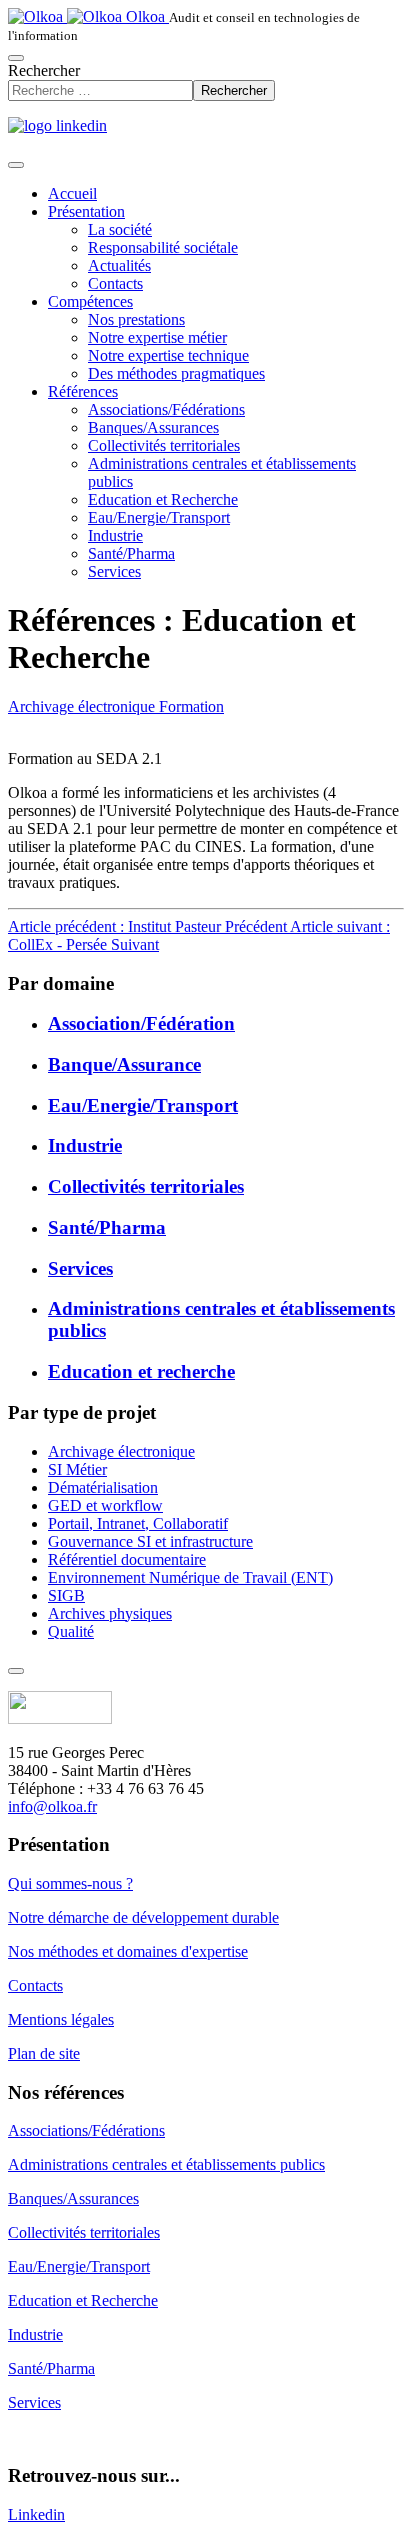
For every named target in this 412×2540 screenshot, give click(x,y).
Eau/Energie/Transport (159, 517)
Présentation (86, 211)
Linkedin (36, 2514)
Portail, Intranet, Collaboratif (138, 1523)
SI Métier (77, 1469)
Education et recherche (141, 1371)
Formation (191, 706)
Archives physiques (110, 1613)
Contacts (115, 283)
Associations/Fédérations (166, 409)
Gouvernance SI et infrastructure (150, 1541)
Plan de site (44, 2053)
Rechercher (44, 70)
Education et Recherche (163, 499)
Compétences (90, 301)
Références (83, 391)
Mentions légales (61, 2019)
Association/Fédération (141, 1023)
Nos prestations (136, 319)
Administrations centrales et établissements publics (166, 2164)
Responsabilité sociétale (163, 247)
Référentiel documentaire (127, 1559)
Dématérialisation (103, 1487)
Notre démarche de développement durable (143, 1917)
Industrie (115, 535)
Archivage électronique (83, 706)
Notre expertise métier (157, 337)
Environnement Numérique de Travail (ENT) (190, 1577)
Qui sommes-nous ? (70, 1883)
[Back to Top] (16, 1671)
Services (114, 571)
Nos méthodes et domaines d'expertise (128, 1951)
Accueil (72, 193)
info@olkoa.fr (52, 1806)
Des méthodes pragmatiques (176, 373)
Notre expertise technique (168, 355)
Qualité (71, 1631)
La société (120, 229)
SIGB (66, 1595)
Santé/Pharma (131, 553)
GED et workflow (105, 1505)
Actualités (119, 265)
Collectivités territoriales (164, 445)
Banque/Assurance (124, 1064)
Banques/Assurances (153, 427)
